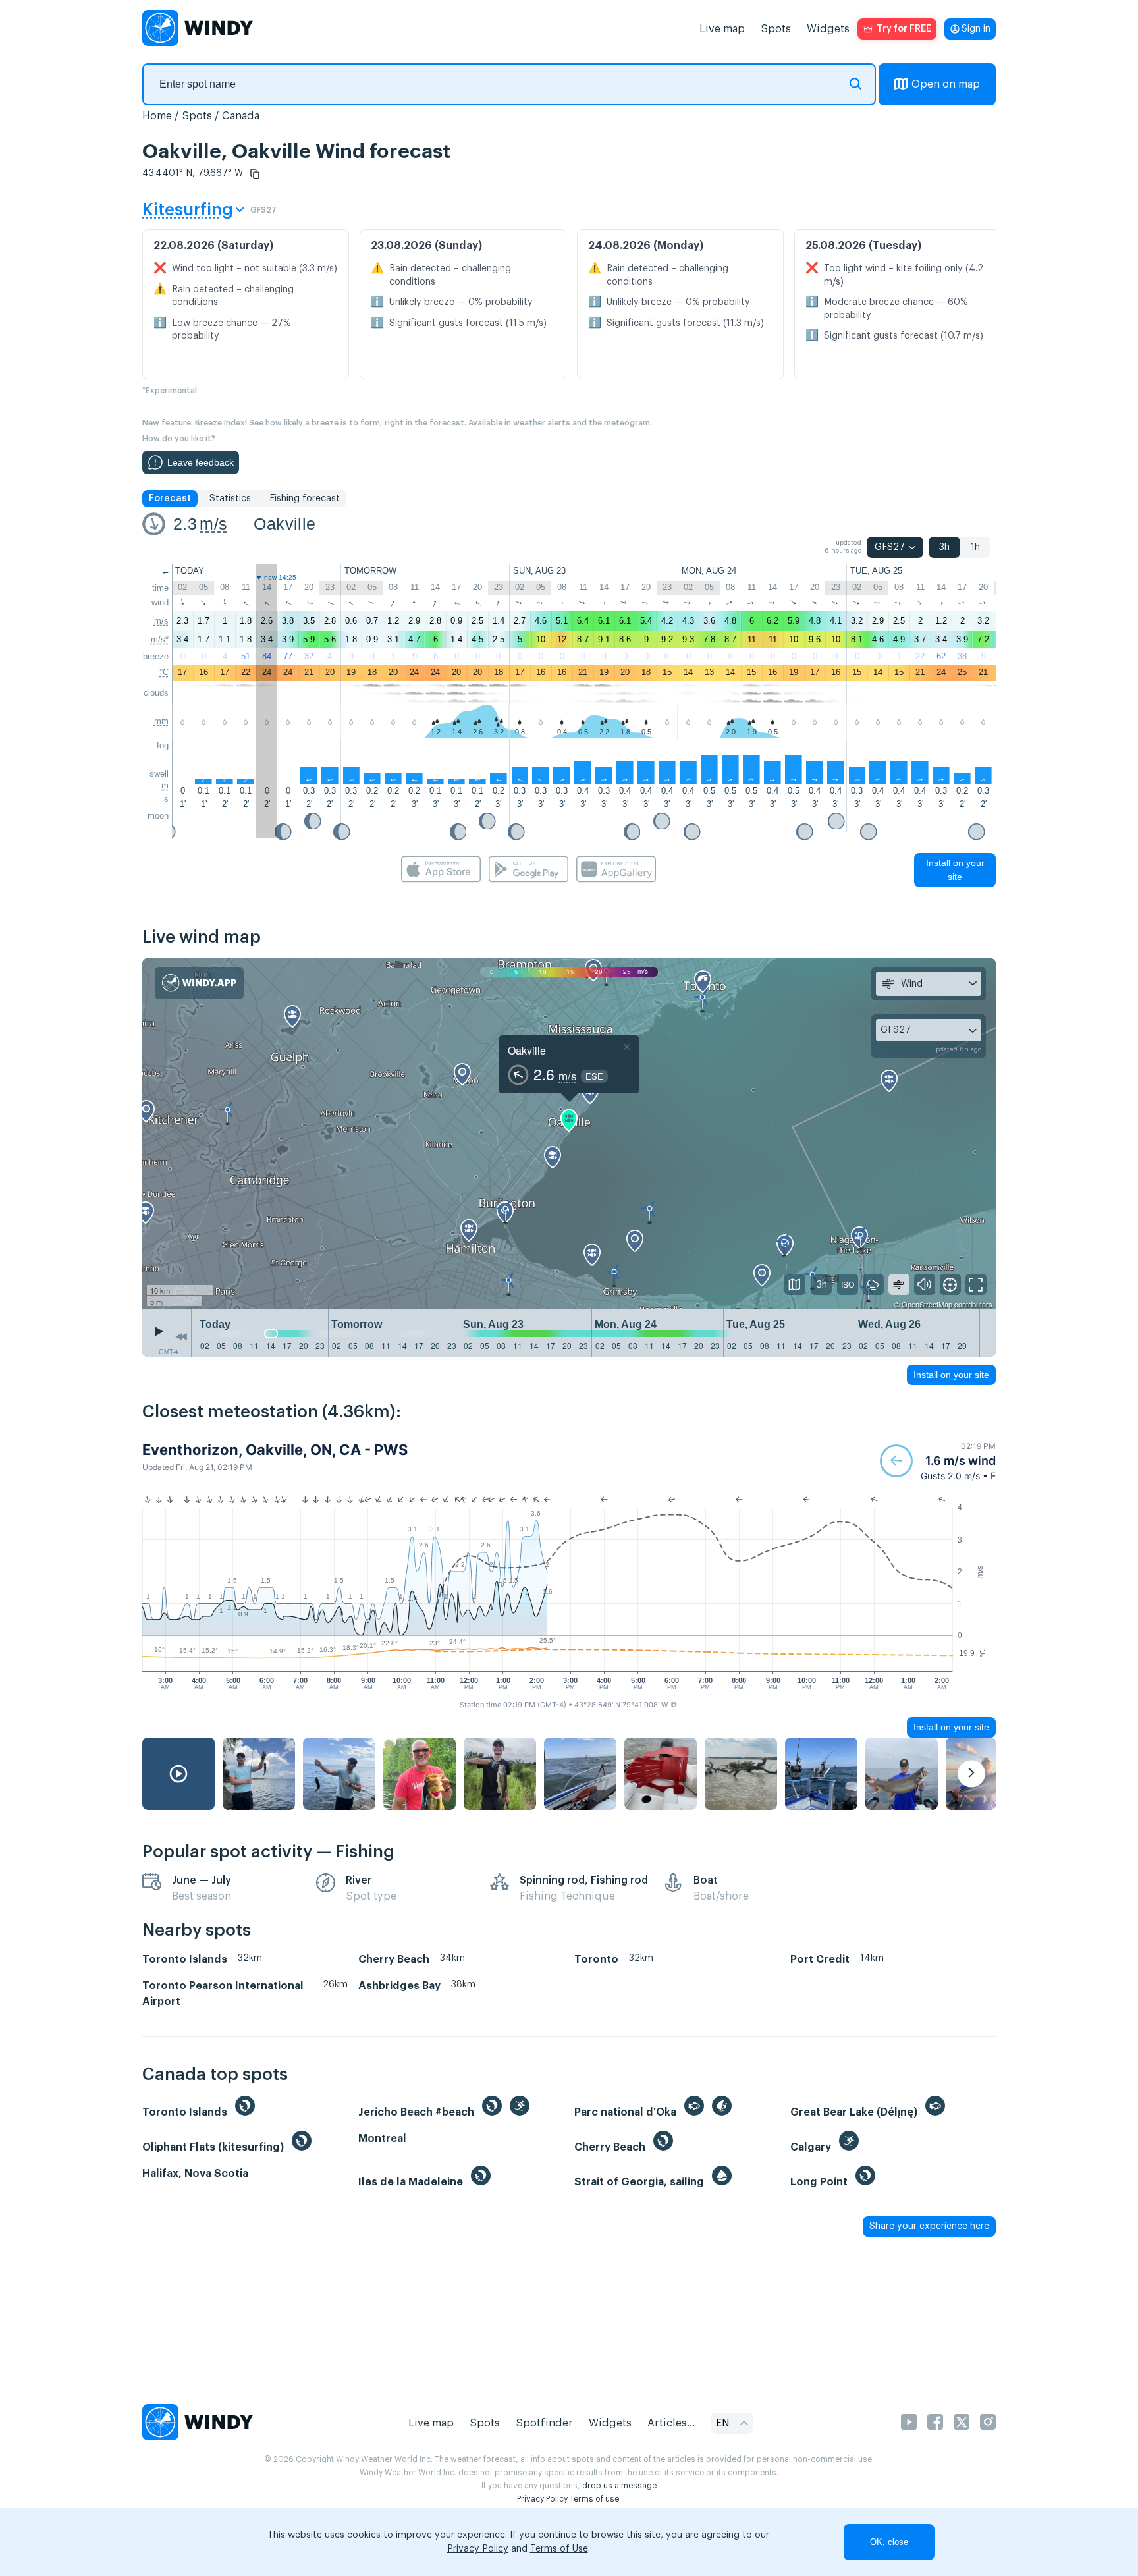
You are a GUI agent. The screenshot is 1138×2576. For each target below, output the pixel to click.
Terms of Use (559, 2549)
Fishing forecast (305, 499)
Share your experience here (929, 2226)
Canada (241, 116)
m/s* (160, 639)
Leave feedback (201, 462)
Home (157, 116)
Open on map (946, 84)
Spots (776, 29)
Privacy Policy (542, 2499)
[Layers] (795, 1284)
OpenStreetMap (927, 1304)
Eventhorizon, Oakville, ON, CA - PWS (275, 1450)
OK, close (889, 2542)
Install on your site (955, 870)
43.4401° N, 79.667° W (193, 173)
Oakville (284, 524)
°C (164, 672)
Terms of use (594, 2499)
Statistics (230, 499)
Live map (722, 29)
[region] (569, 1134)
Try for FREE (904, 29)
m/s (213, 524)
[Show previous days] (181, 1336)
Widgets (828, 29)
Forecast (170, 499)
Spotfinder (544, 2423)
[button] (255, 174)
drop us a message (619, 2486)
